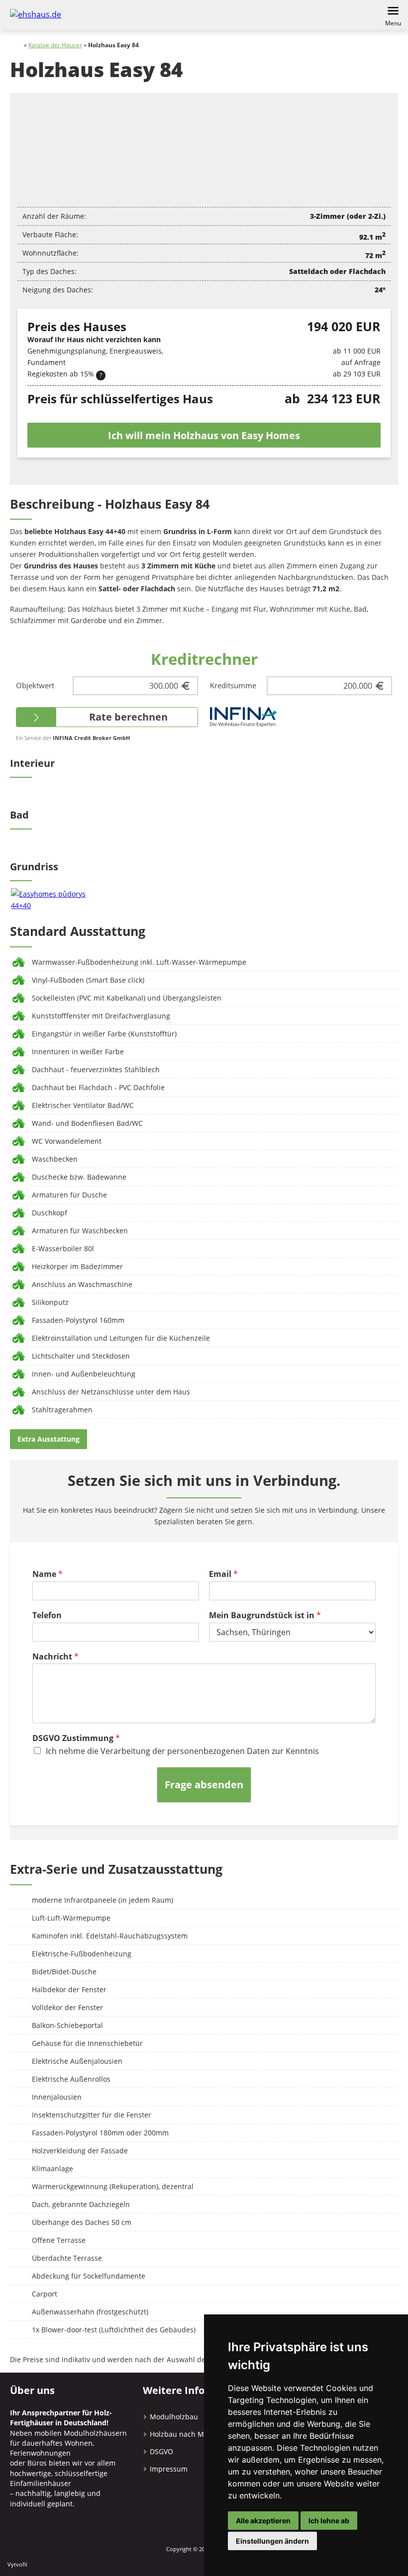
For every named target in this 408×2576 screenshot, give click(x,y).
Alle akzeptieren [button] (263, 2521)
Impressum (169, 2469)
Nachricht (55, 1657)
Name (48, 1574)
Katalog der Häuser (55, 45)
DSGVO (161, 2451)
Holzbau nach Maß (181, 2434)
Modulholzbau (174, 2417)
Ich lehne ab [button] (329, 2521)
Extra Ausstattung (49, 1439)
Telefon (47, 1615)
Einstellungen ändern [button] (272, 2541)
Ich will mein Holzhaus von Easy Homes (204, 435)
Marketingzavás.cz (68, 2565)
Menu (393, 23)
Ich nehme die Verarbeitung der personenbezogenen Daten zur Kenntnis (182, 1751)
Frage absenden (204, 1785)
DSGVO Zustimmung (76, 1738)
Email (223, 1574)
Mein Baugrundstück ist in (265, 1615)
